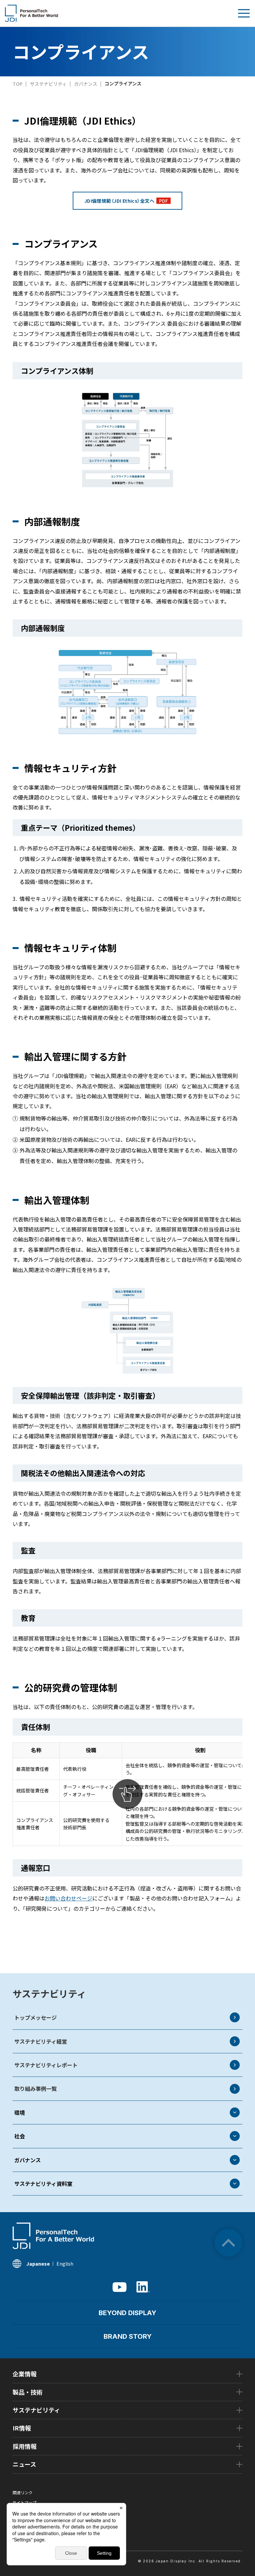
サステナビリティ (49, 1993)
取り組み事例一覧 (36, 2089)
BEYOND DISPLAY (127, 2313)
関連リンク (23, 2492)
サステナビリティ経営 (41, 2041)
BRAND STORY (128, 2336)
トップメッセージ (36, 2017)
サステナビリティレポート (46, 2065)
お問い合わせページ (68, 1898)
